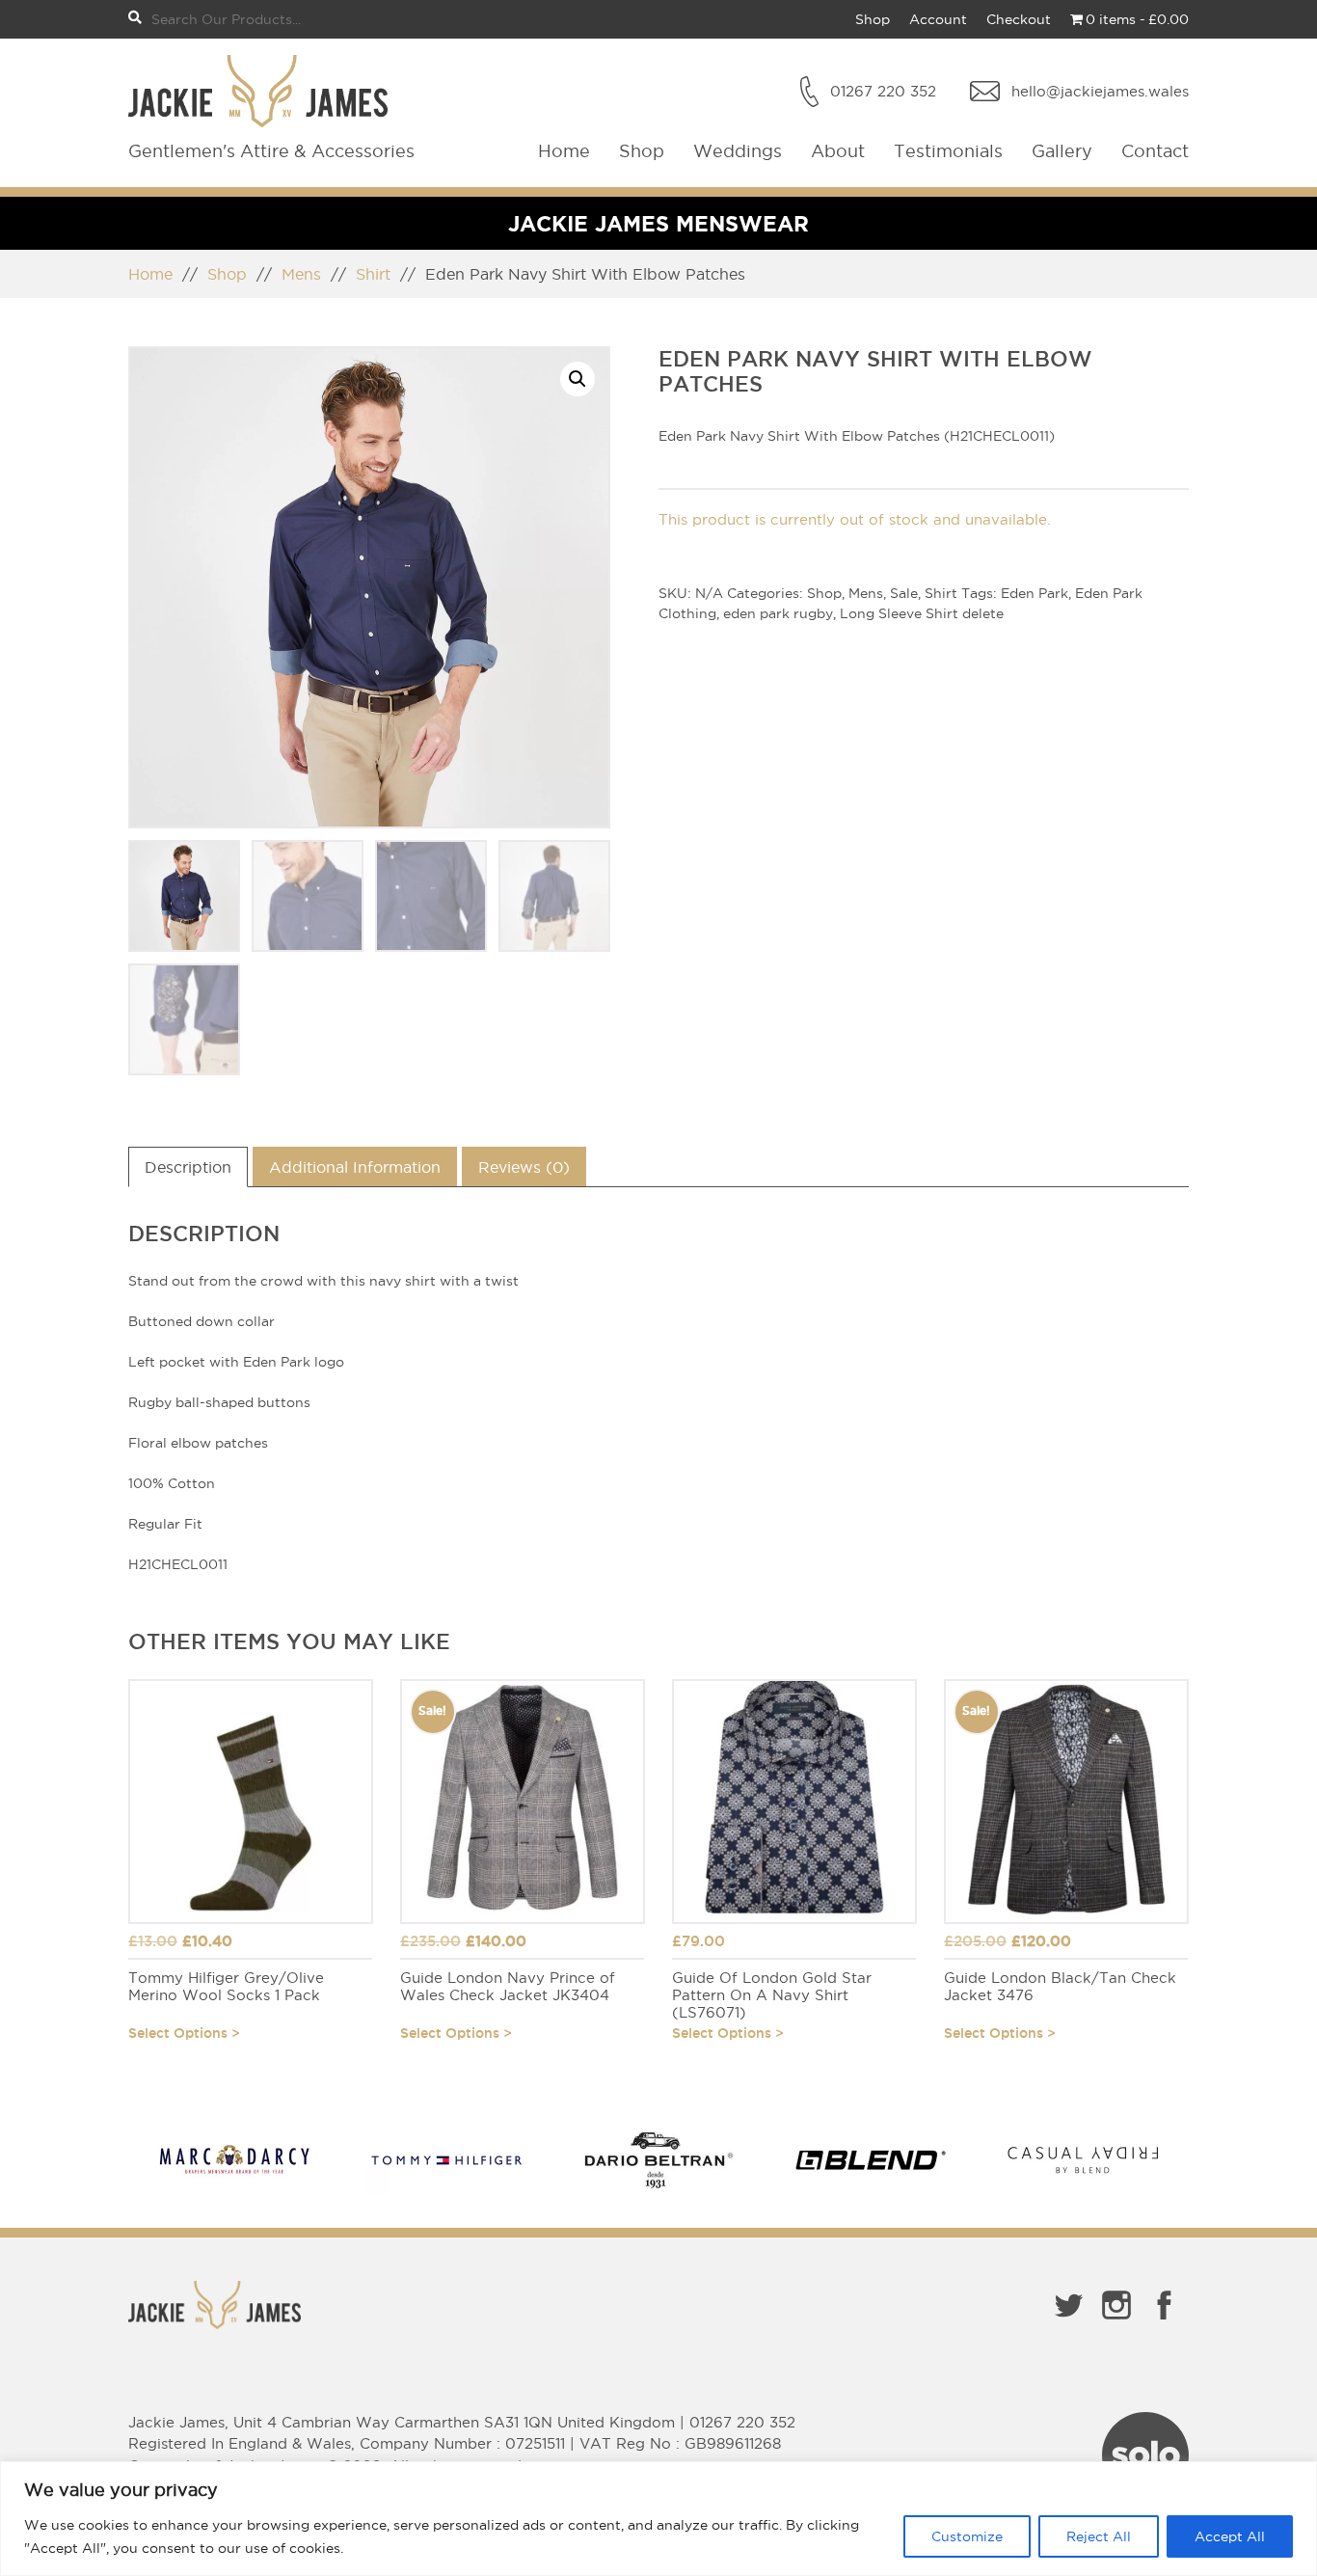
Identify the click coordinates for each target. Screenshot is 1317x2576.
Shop (873, 19)
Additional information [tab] (355, 1167)
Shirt (373, 274)
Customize (967, 2536)
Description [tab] (188, 1167)
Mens (301, 274)
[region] (658, 2519)
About (838, 151)
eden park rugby (778, 613)
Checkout (1019, 19)
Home (564, 151)
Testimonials (948, 151)
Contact (1155, 151)
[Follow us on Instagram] (1116, 2323)
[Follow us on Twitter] (1068, 2323)
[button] (578, 379)
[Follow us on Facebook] (1165, 2323)
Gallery (1062, 151)
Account (938, 19)
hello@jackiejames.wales (1100, 91)
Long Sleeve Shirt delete (922, 613)
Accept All (1230, 2536)
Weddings (738, 151)
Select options (178, 2033)
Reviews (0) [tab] (524, 1167)
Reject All (1099, 2536)
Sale (904, 593)
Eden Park (1035, 593)
